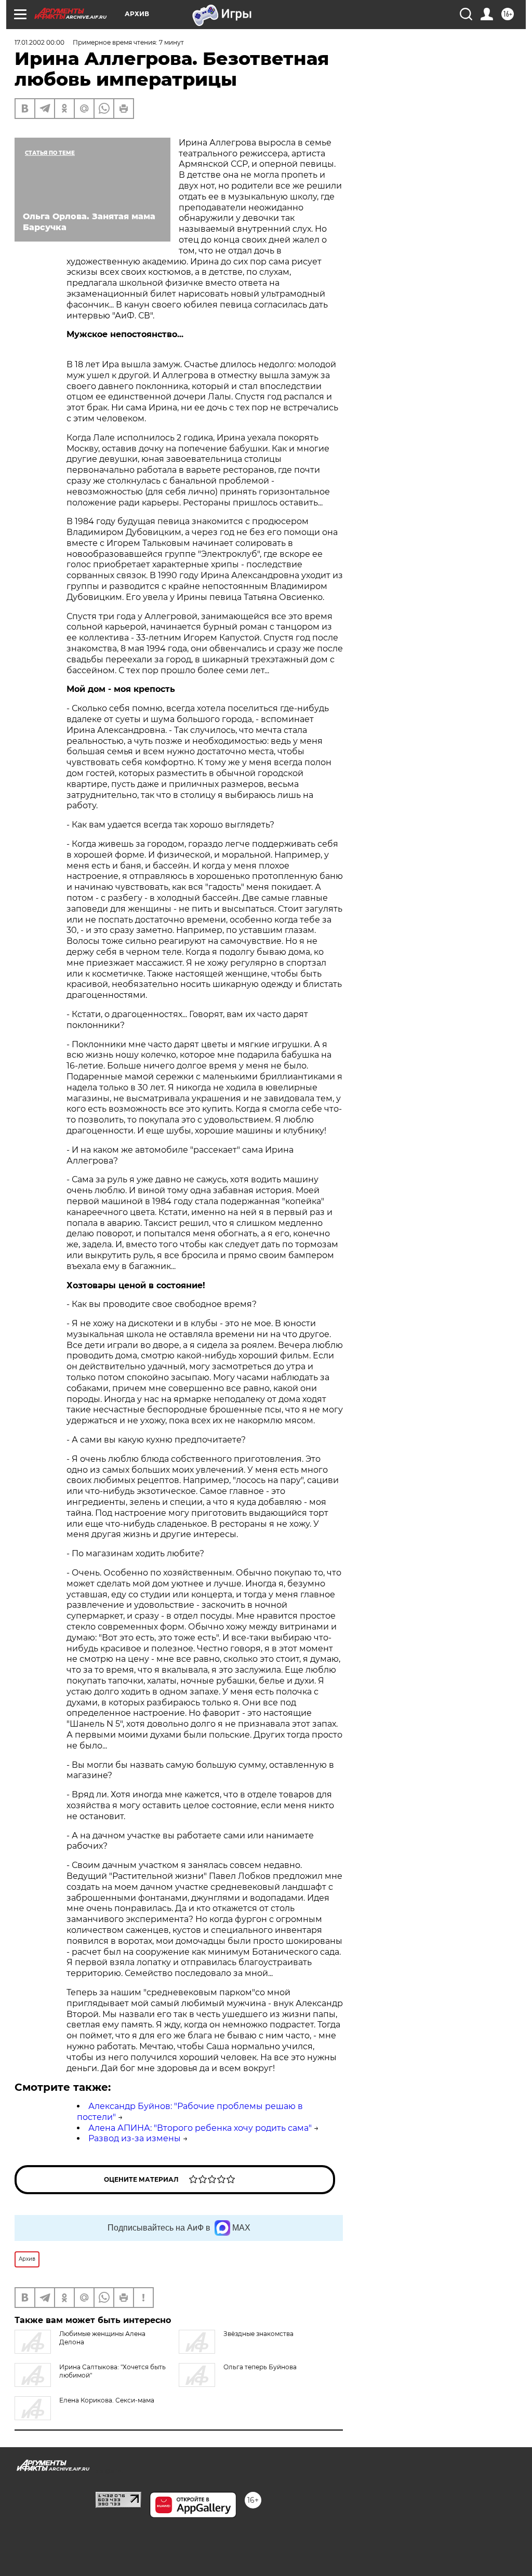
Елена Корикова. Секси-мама (107, 2400)
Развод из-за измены (135, 2138)
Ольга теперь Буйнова (260, 2367)
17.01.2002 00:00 (39, 42)
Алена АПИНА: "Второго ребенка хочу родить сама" (200, 2128)
